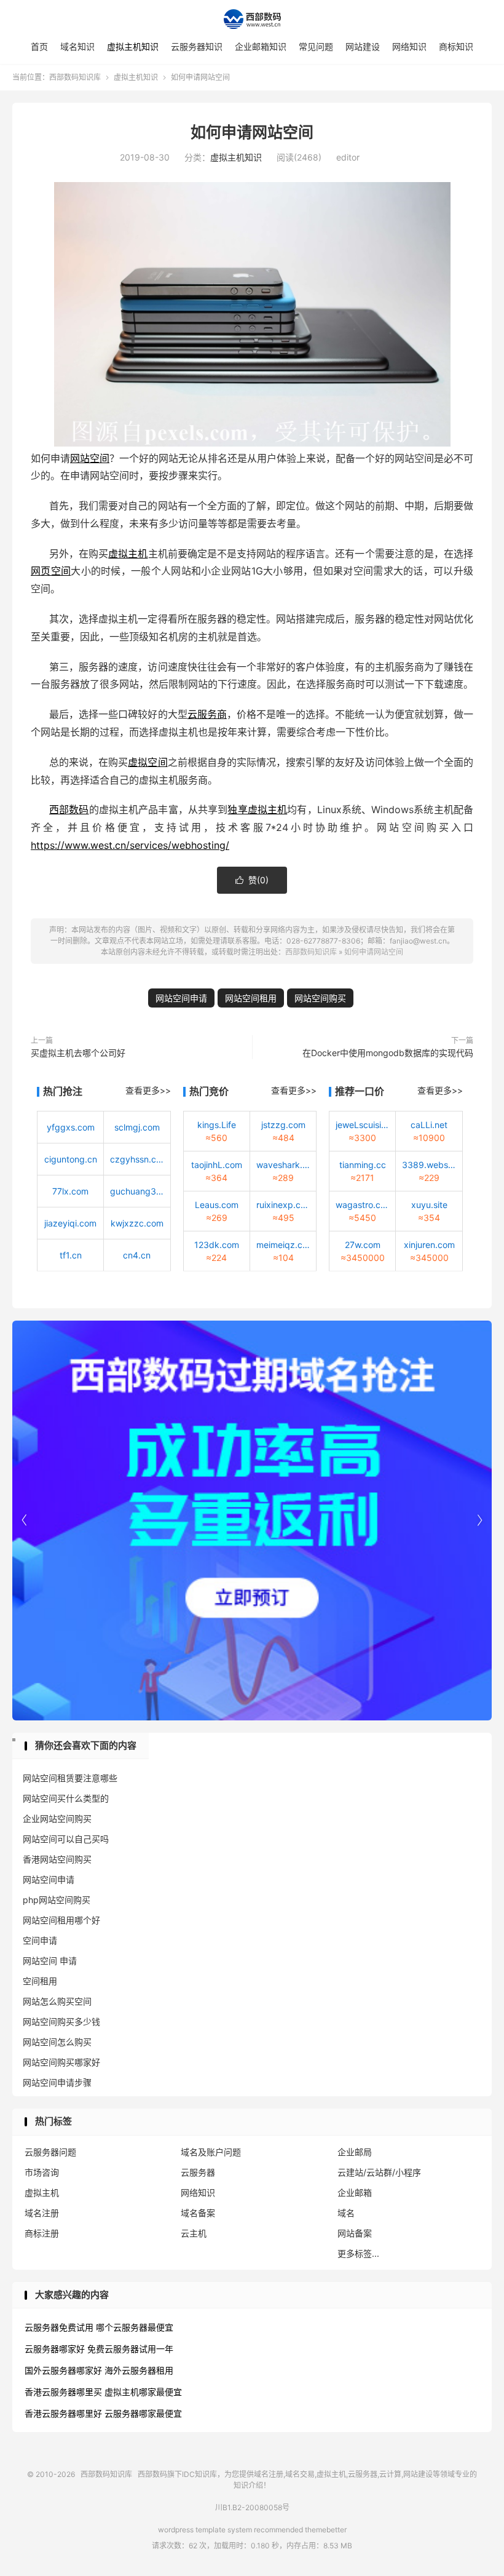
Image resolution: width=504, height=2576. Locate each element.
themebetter (326, 2530)
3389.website (429, 1165)
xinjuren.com (429, 1245)
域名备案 (198, 2213)
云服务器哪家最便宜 (143, 2413)
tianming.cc (363, 1165)
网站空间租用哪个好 (61, 1920)
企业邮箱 (355, 2192)
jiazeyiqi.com (70, 1223)
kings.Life (217, 1125)
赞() (252, 880)
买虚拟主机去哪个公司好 (78, 1053)
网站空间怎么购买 (57, 2042)
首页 (39, 46)
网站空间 (90, 458)
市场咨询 (42, 2172)
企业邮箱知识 (261, 46)
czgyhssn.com (137, 1159)
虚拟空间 (148, 762)
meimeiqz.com (283, 1245)
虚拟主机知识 (133, 46)
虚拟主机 (128, 554)
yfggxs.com (71, 1127)
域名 (346, 2213)
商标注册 (42, 2233)
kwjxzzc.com (137, 1223)
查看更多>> (148, 1090)
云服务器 (198, 2172)
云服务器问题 (50, 2152)
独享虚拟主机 (257, 809)
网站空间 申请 (50, 1961)
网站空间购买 (320, 998)
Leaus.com (217, 1205)
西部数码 (69, 809)
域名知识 (77, 46)
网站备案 (355, 2233)
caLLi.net (429, 1125)
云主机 (194, 2233)
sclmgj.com (137, 1127)
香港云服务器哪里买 (63, 2392)
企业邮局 (355, 2152)
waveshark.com (283, 1165)
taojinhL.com (217, 1165)
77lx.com (70, 1191)
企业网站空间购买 (57, 1819)
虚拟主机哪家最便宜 (143, 2392)
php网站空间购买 (57, 1900)
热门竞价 (209, 1091)
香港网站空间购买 (57, 1859)
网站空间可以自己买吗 (66, 1839)
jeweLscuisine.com (362, 1125)
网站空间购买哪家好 (61, 2062)
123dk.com (217, 1245)
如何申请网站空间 (252, 132)
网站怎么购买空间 (57, 2001)
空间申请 (40, 1940)
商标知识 (456, 46)
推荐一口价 (360, 1091)
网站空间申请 (181, 998)
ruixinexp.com (283, 1205)
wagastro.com (362, 1205)
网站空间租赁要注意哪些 (70, 1778)
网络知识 (409, 46)
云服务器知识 (197, 46)
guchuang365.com (137, 1191)
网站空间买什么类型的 (66, 1798)
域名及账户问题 (211, 2152)
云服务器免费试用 (59, 2327)
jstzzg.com (283, 1125)
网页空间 (51, 571)
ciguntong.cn (71, 1159)
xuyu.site (429, 1205)
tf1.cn (71, 1255)
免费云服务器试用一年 (130, 2349)
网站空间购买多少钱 (61, 2021)
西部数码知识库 (252, 19)
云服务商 (207, 714)
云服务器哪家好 (55, 2349)
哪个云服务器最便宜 (135, 2327)
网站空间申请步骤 (57, 2082)
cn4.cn (137, 1255)
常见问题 (316, 46)
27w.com (363, 1245)
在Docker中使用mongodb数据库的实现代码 (388, 1053)
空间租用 (40, 1981)
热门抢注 (63, 1091)
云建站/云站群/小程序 (379, 2172)
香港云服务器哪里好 (63, 2413)
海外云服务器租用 (139, 2370)
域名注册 (42, 2213)
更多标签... (358, 2253)
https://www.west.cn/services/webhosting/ (130, 845)
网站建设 (363, 46)
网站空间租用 (251, 998)
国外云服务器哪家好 (63, 2370)
